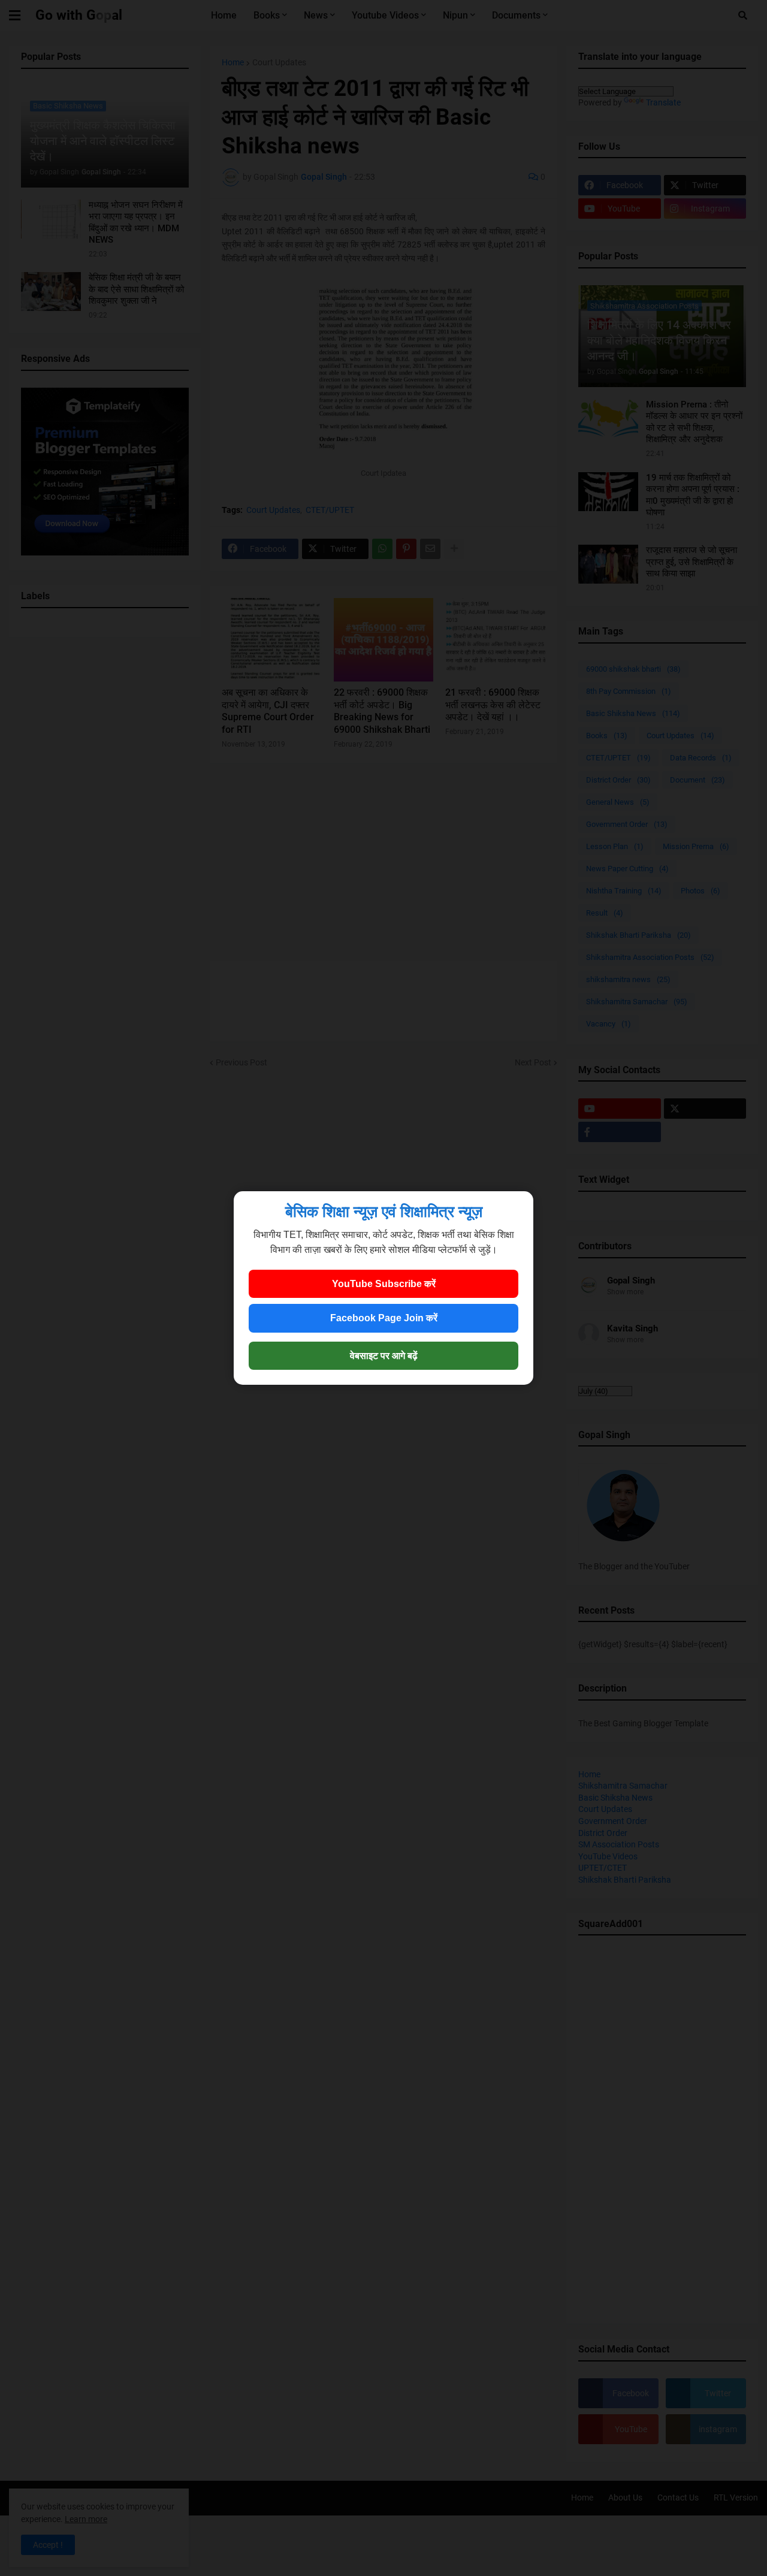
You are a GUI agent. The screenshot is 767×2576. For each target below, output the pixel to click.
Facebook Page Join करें (384, 1318)
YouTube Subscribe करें (384, 1284)
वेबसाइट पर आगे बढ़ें (384, 1356)
